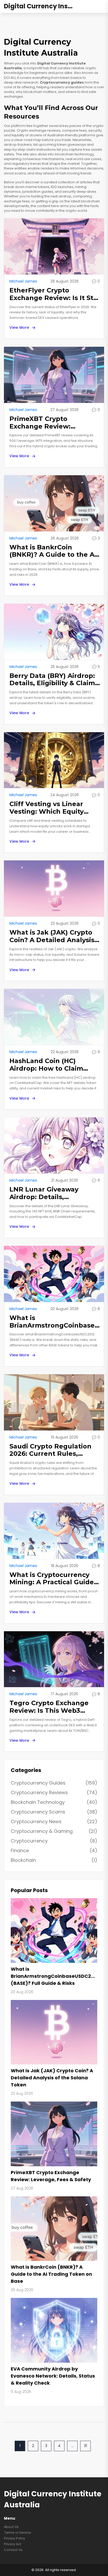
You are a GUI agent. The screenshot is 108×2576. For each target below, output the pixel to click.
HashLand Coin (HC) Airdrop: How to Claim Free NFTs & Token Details (54, 1065)
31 (85, 2446)
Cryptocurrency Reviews (54, 1792)
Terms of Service (17, 2533)
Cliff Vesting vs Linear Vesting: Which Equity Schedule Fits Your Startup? (47, 808)
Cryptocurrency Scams (54, 1812)
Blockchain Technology (54, 1802)
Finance (54, 1850)
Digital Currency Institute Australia (43, 6)
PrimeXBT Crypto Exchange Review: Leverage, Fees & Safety (50, 423)
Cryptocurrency (54, 1841)
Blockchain (54, 1860)
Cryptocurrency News (54, 1821)
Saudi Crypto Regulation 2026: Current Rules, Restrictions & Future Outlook (50, 1450)
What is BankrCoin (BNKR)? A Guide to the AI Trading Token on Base (53, 551)
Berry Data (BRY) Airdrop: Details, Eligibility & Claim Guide (52, 680)
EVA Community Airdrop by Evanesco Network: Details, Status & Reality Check (53, 2376)
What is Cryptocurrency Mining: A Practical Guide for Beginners (52, 1579)
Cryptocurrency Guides (54, 1783)
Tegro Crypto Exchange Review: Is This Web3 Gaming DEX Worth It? (49, 1707)
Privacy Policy (15, 2538)
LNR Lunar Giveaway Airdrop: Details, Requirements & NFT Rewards (45, 1193)
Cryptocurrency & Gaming (54, 1831)
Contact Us (13, 2550)
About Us (11, 2527)
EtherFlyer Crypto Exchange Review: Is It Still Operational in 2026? (54, 294)
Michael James (23, 281)
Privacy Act (13, 2544)
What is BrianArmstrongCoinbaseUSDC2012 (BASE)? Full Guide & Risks (55, 1322)
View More (19, 327)
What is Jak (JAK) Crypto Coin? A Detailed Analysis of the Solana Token (52, 936)
